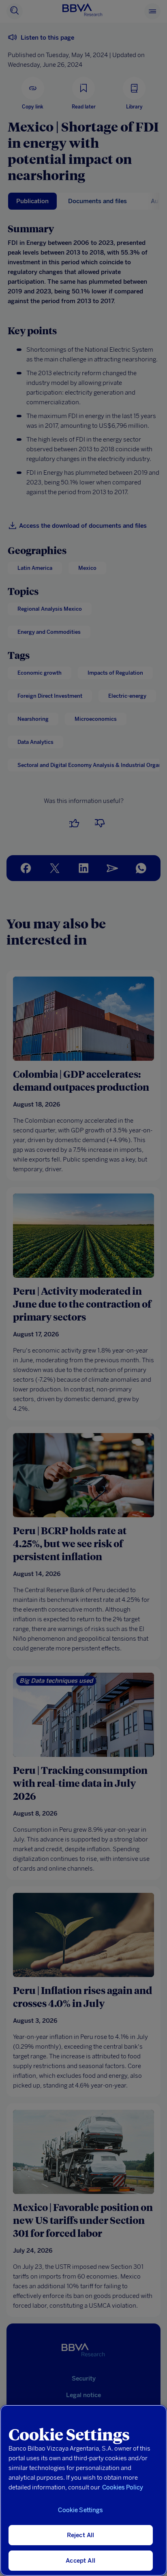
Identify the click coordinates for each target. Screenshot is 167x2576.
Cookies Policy (123, 2487)
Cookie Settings (80, 2510)
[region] (83, 2490)
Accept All (80, 2561)
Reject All (81, 2535)
